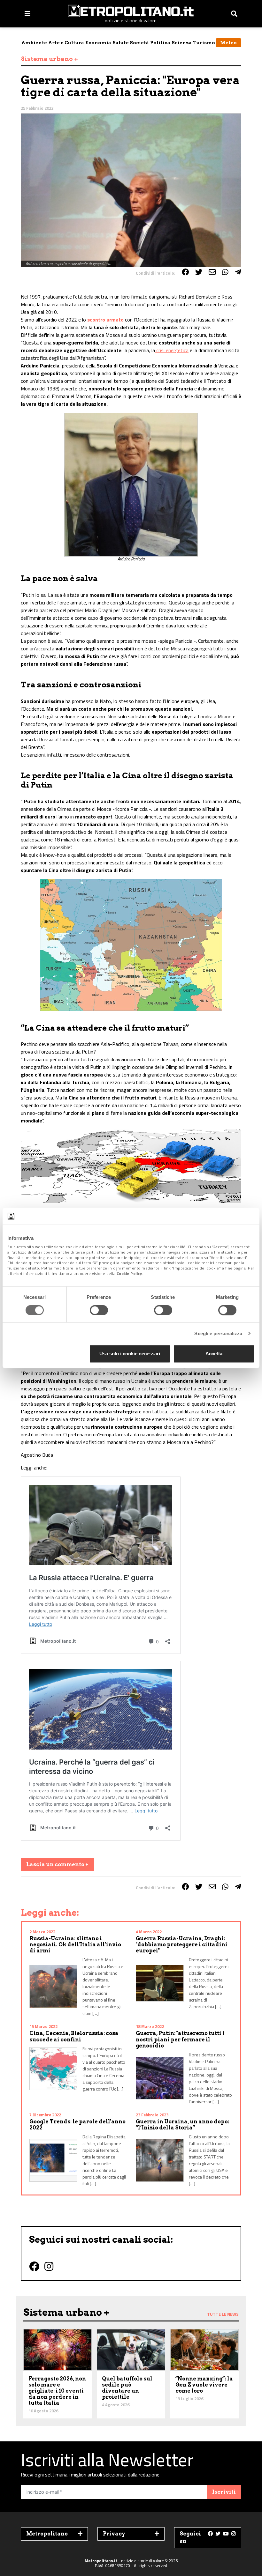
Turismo (204, 43)
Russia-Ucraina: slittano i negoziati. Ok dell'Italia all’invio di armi (75, 1945)
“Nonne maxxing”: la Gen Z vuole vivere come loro (204, 2385)
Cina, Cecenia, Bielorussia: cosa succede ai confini (74, 2036)
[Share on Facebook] (185, 272)
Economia (98, 43)
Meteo (228, 43)
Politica (160, 43)
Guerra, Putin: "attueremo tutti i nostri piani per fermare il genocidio (180, 2039)
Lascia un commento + (57, 1865)
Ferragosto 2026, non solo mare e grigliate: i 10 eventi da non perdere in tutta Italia (57, 2391)
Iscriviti (224, 2492)
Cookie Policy (129, 1273)
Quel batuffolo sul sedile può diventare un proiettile (127, 2388)
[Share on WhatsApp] (225, 272)
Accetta (214, 1354)
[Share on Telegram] (238, 272)
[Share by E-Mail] (212, 272)
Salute (121, 43)
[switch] (99, 1310)
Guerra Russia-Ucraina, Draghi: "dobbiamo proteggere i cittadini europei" (182, 1945)
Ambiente (34, 43)
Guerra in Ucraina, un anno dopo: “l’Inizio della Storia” (182, 2125)
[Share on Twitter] (199, 272)
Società (139, 43)
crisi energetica (172, 350)
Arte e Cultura (66, 43)
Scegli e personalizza (218, 1333)
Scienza (182, 43)
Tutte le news (223, 2314)
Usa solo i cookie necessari (130, 1354)
